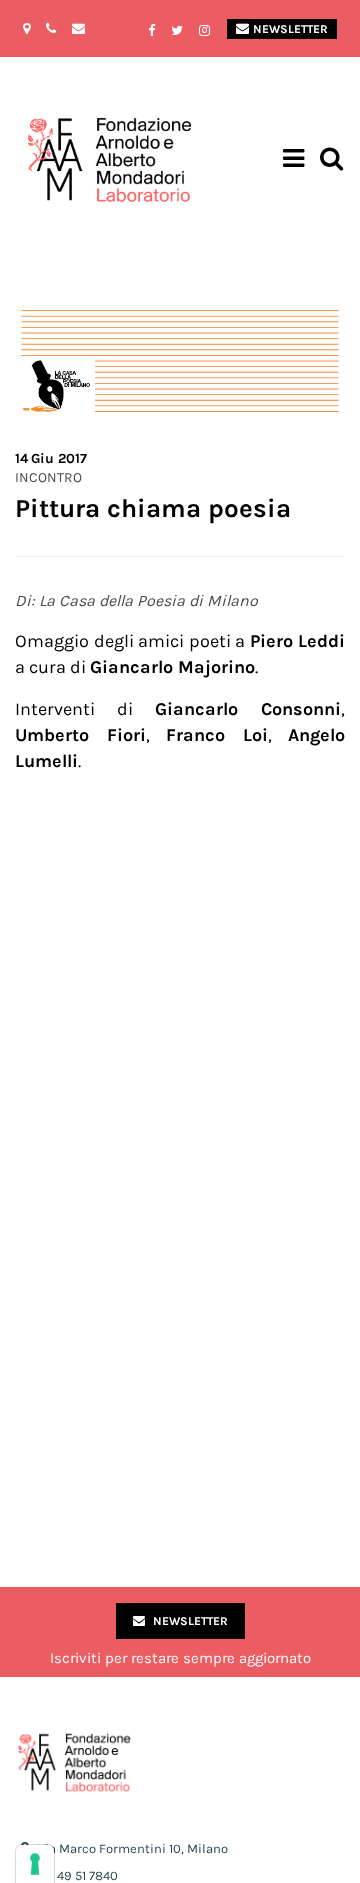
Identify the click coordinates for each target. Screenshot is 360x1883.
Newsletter (290, 29)
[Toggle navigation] (293, 161)
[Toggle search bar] (331, 160)
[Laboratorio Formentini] (55, 160)
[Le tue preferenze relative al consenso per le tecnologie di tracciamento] (35, 1864)
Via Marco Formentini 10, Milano (133, 1848)
